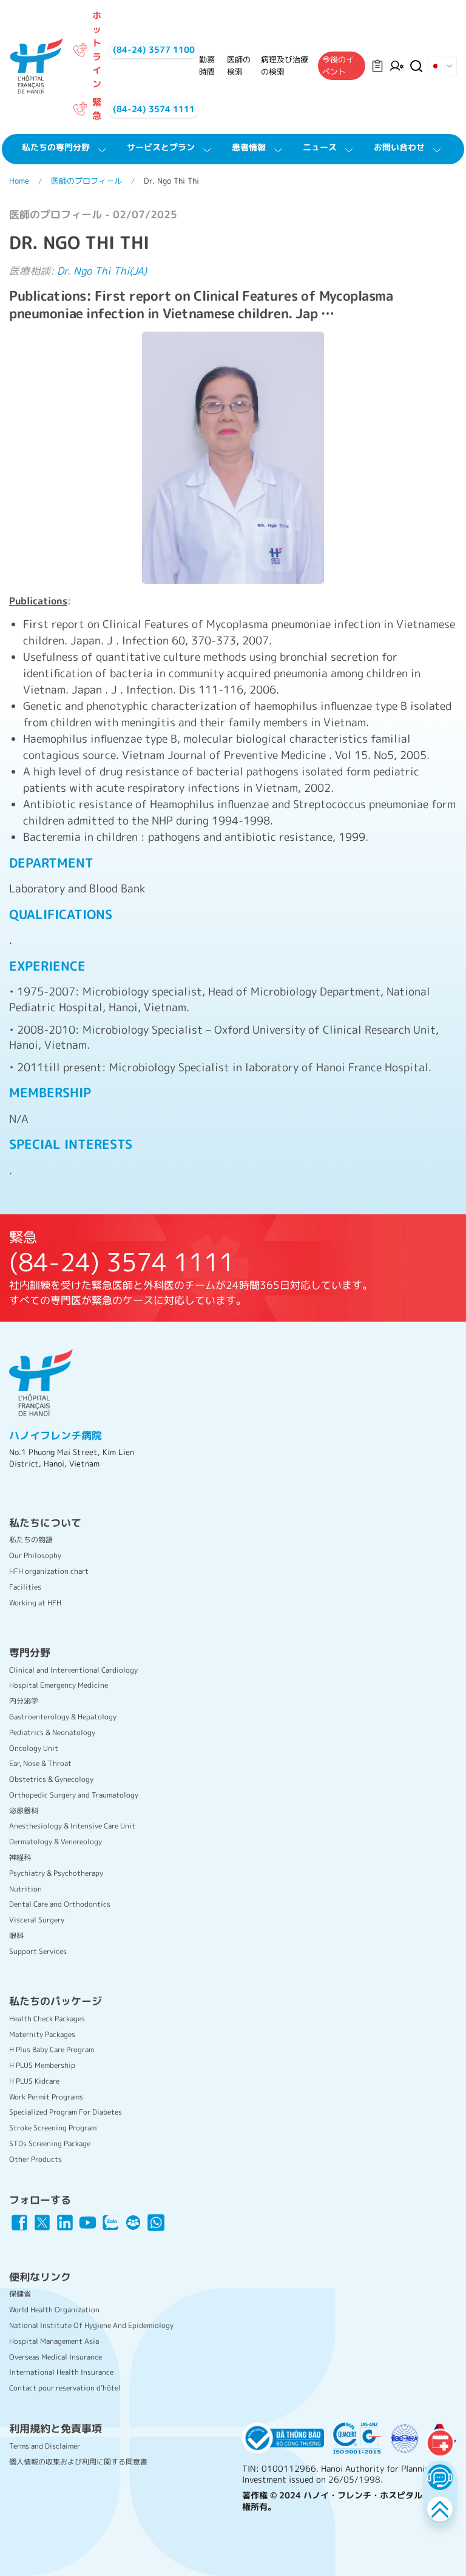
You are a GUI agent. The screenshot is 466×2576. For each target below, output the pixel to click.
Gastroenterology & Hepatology (63, 1717)
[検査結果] (377, 66)
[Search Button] (416, 66)
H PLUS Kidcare (34, 2081)
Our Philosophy (35, 1555)
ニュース (320, 147)
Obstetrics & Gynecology (51, 1779)
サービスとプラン (161, 147)
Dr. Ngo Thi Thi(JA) (102, 271)
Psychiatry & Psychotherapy (56, 1873)
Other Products (35, 2159)
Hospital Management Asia (54, 2341)
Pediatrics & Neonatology (52, 1732)
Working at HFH (35, 1603)
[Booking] (440, 2443)
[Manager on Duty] (397, 66)
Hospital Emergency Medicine (59, 1685)
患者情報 (249, 147)
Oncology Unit (34, 1748)
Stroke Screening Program (53, 2128)
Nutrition (25, 1889)
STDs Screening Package (50, 2143)
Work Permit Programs (46, 2097)
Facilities (25, 1587)
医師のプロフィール (86, 181)
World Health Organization (54, 2310)
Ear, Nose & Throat (40, 1763)
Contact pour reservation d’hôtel (65, 2388)
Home (19, 181)
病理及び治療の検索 (285, 65)
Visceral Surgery (37, 1920)
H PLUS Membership (42, 2065)
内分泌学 (24, 1701)
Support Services (38, 1951)
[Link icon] (19, 2223)
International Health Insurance (61, 2372)
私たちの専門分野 (56, 147)
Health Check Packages (47, 2019)
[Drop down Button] (442, 66)
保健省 (20, 2294)
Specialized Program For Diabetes (66, 2112)
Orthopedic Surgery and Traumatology (74, 1795)
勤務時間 (207, 65)
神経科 (20, 1857)
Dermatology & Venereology (56, 1842)
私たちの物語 (31, 1540)
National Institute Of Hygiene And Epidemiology (91, 2325)
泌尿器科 (24, 1811)
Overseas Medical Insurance (56, 2357)
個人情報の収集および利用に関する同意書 (78, 2462)
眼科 (16, 1935)
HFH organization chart (49, 1571)
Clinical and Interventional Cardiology (73, 1670)
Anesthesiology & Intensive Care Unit (72, 1826)
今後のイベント (338, 65)
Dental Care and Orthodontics (60, 1904)
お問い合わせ (399, 147)
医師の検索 (239, 65)
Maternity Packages (42, 2034)
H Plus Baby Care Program (52, 2049)
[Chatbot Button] (440, 2477)
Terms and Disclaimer (45, 2446)
